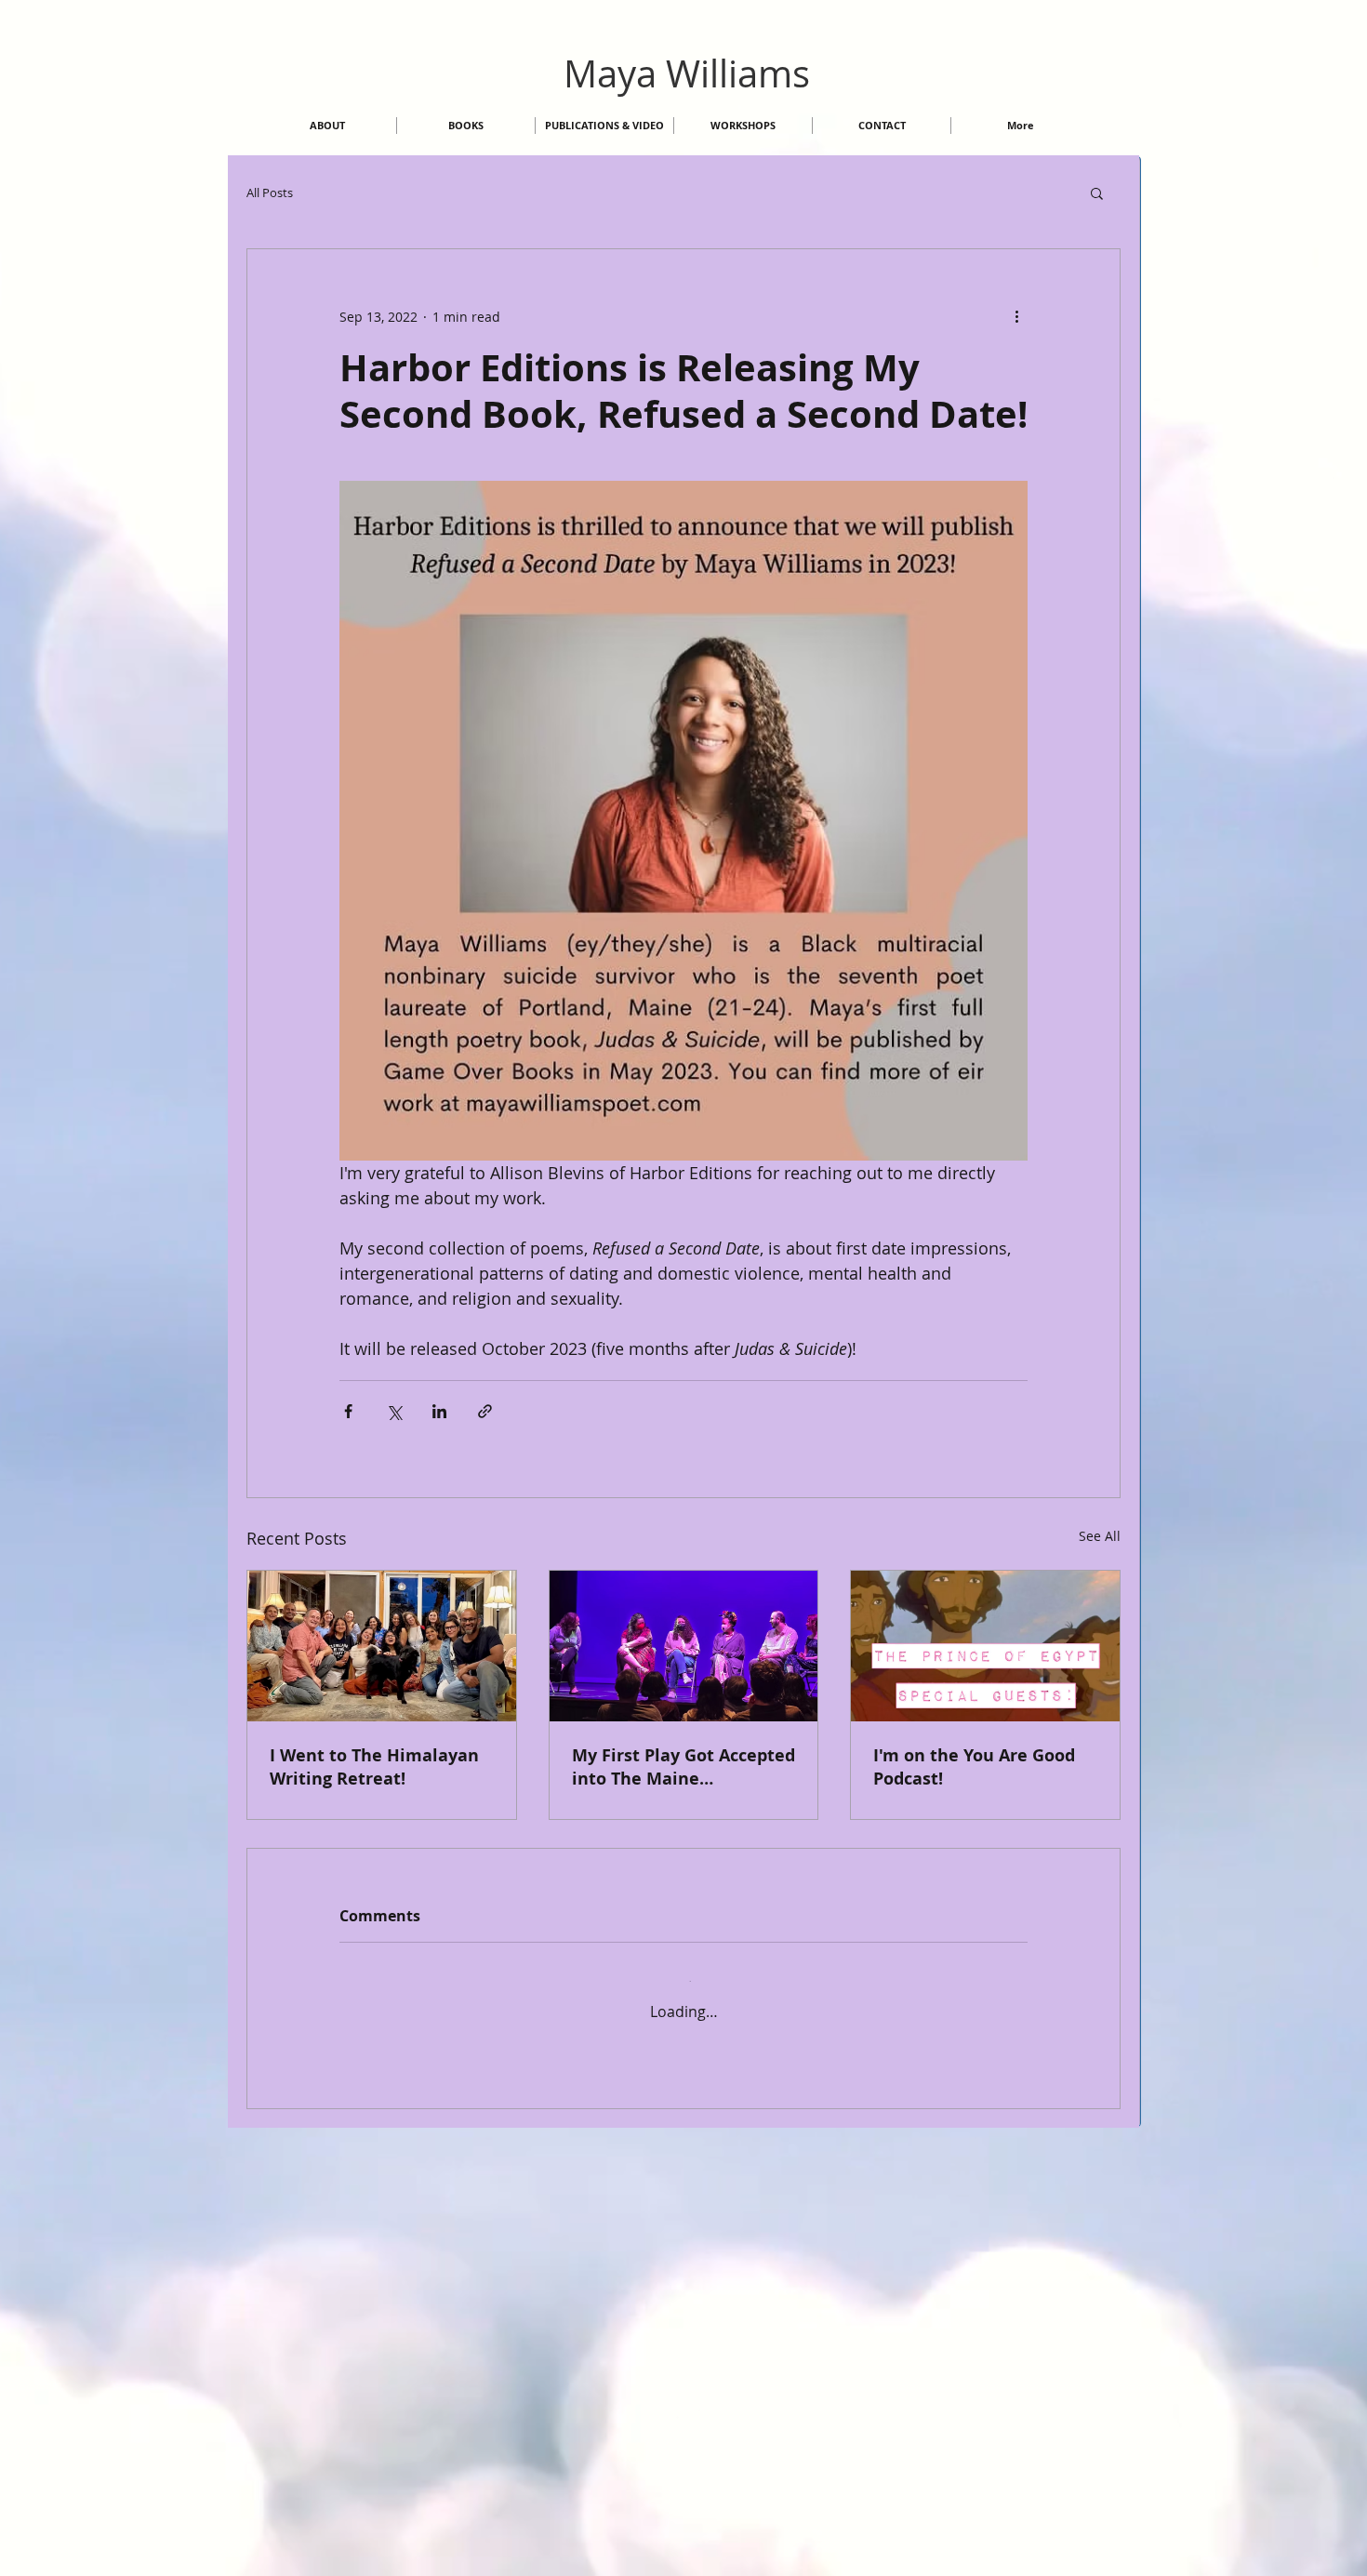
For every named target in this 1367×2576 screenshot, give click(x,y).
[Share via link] (485, 1411)
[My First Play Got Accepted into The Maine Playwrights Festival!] (684, 1646)
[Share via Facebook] (348, 1411)
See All (1100, 1536)
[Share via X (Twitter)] (394, 1411)
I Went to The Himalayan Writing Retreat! (374, 1767)
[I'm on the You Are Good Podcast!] (985, 1646)
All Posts (270, 193)
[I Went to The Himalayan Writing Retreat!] (382, 1646)
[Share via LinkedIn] (439, 1411)
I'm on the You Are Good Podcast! (974, 1767)
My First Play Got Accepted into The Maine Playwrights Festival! (683, 1767)
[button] (1097, 193)
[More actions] (1016, 316)
